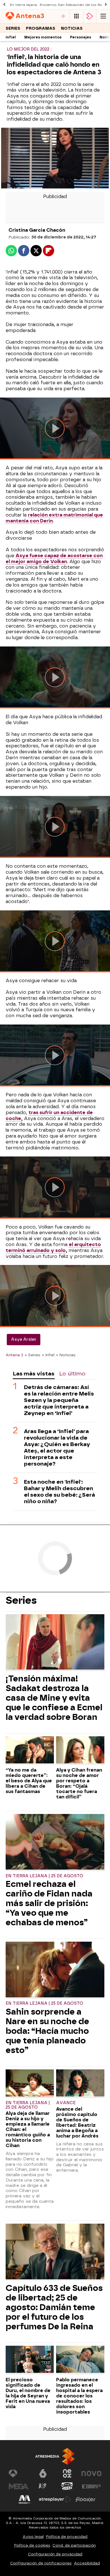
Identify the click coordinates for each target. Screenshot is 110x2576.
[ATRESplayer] (90, 16)
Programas (41, 28)
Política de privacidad (67, 2537)
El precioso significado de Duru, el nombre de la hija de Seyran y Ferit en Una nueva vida (28, 2393)
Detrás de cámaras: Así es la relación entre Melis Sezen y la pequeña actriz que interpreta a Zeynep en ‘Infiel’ (59, 1400)
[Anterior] (4, 5)
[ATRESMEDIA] (55, 2456)
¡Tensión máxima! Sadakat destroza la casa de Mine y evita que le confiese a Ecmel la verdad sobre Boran (54, 1698)
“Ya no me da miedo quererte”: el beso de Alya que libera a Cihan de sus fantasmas (29, 1781)
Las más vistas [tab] (34, 1374)
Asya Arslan (24, 1339)
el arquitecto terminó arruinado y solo (53, 1247)
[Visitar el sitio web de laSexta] (43, 2473)
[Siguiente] (106, 5)
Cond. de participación (74, 2545)
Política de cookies (32, 2545)
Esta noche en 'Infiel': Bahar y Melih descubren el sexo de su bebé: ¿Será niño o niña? (60, 1492)
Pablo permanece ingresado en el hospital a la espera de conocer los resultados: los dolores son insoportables (79, 2396)
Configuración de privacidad (55, 2554)
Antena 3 (14, 1355)
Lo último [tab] (72, 1374)
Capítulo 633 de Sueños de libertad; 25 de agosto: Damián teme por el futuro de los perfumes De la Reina (54, 2307)
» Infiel (48, 1355)
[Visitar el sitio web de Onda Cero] (67, 2486)
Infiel (11, 37)
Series (13, 28)
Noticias (72, 28)
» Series (33, 1355)
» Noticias (66, 1355)
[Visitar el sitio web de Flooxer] (85, 2499)
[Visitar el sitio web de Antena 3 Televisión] (19, 2473)
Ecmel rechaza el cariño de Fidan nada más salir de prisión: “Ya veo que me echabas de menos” (49, 1903)
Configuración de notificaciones (41, 2563)
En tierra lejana (23, 5)
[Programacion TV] (76, 16)
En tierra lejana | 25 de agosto (44, 1876)
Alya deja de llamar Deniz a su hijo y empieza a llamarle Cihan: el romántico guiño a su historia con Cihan (28, 2129)
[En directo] (63, 16)
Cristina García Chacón (37, 230)
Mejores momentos (43, 37)
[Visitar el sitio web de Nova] (91, 2473)
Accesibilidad (87, 2563)
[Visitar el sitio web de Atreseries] (43, 2486)
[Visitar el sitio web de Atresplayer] (55, 2499)
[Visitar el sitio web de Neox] (67, 2473)
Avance (66, 2103)
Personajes (81, 37)
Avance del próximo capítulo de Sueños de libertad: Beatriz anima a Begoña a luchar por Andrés (77, 2123)
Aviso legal (33, 2537)
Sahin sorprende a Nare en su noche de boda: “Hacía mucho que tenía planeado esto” (47, 2031)
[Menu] (103, 16)
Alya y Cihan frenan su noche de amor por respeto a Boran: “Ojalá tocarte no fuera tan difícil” (79, 1783)
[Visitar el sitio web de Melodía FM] (25, 2499)
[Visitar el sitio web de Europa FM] (91, 2486)
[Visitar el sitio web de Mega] (19, 2486)
